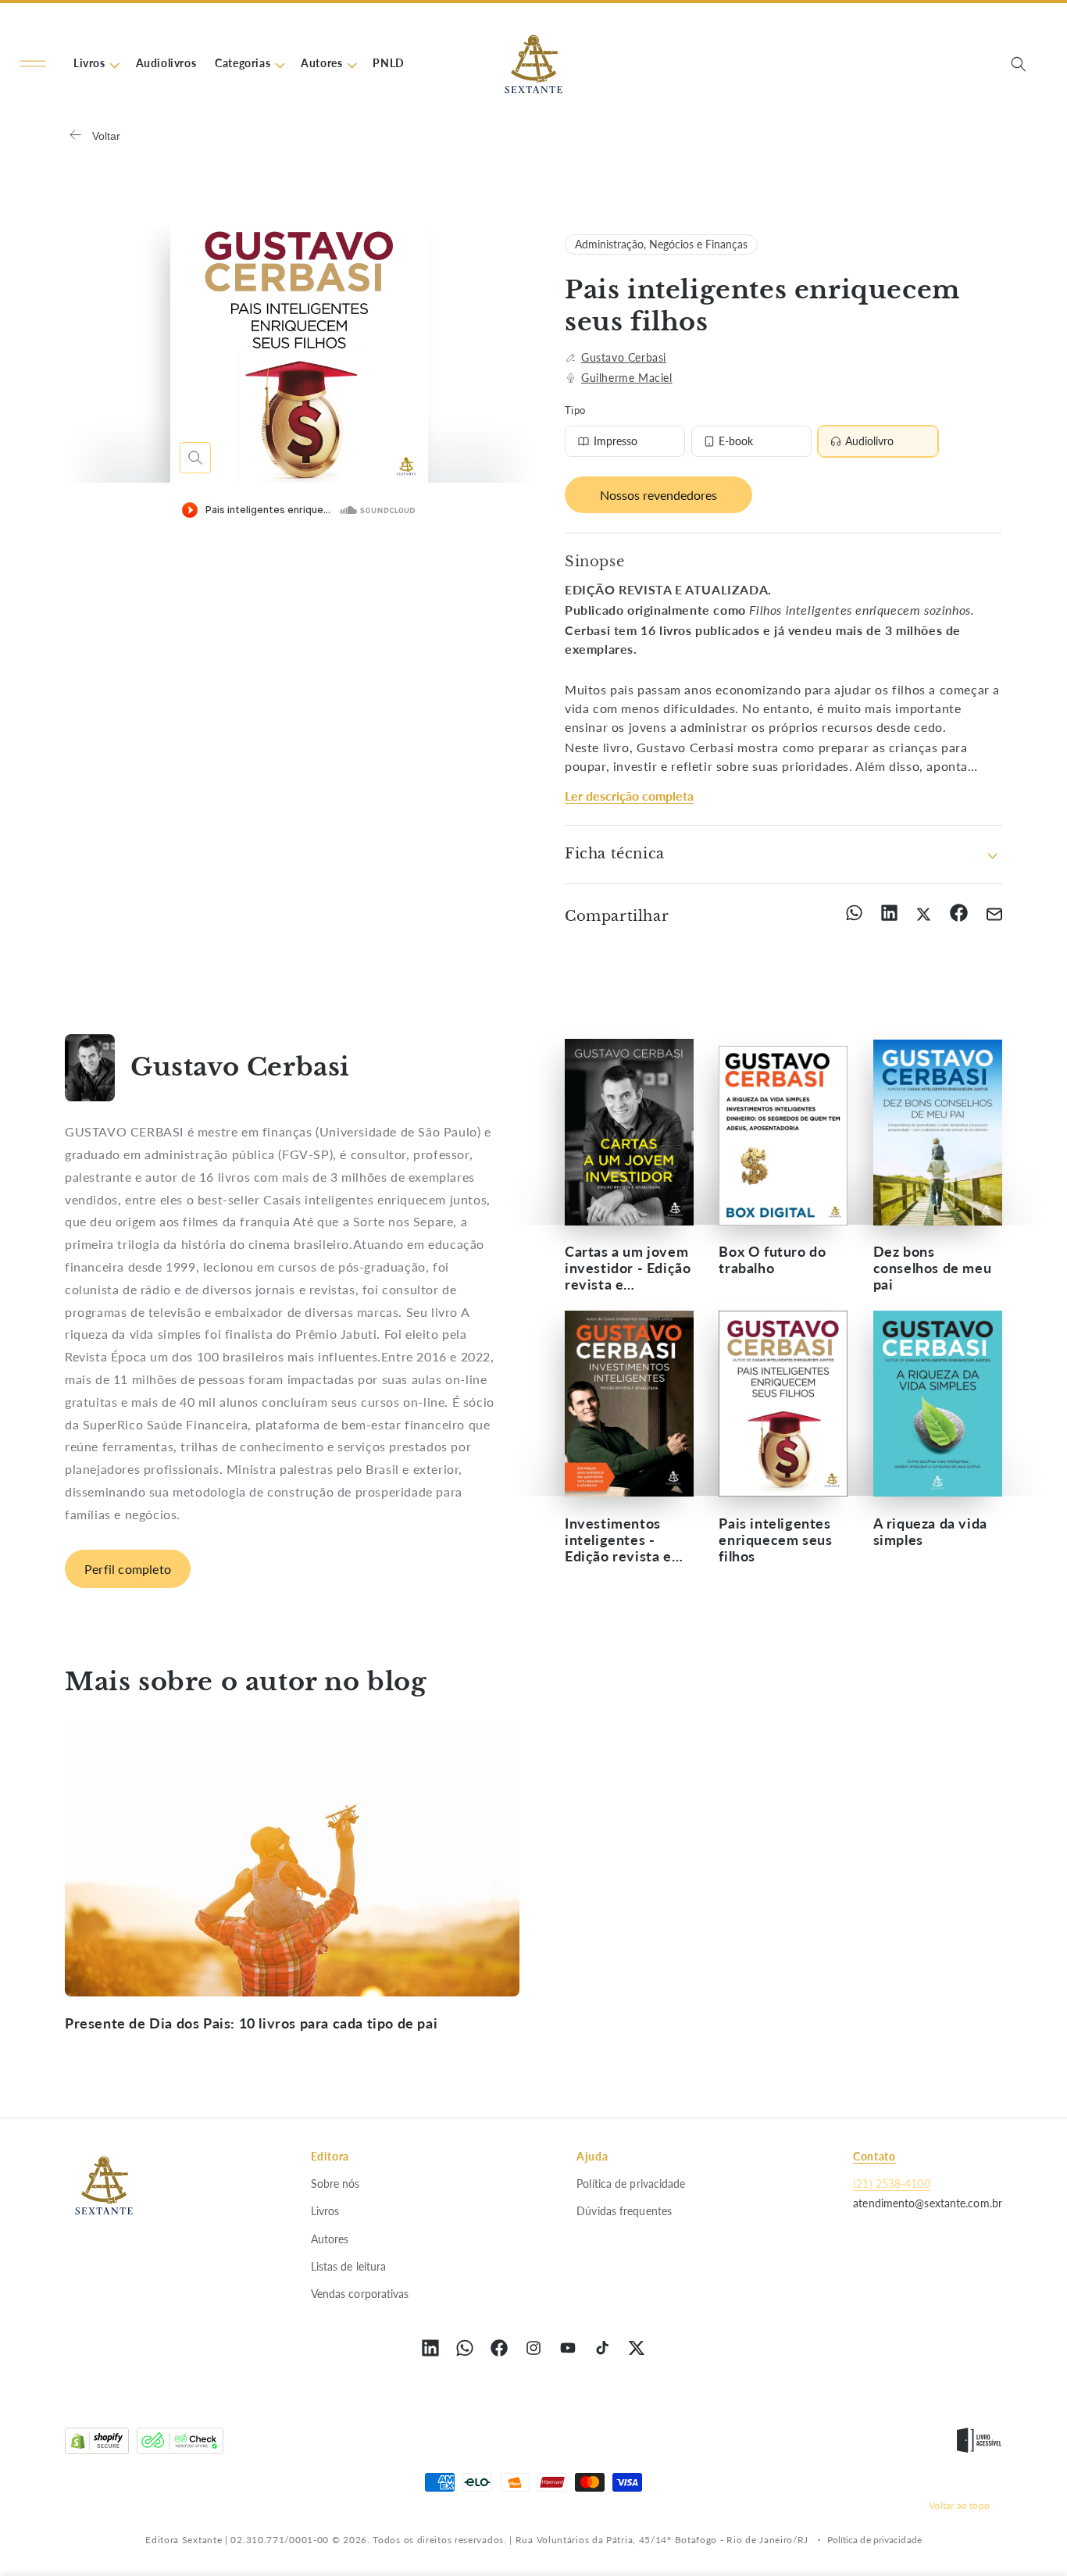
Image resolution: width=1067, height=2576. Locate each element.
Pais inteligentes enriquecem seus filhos (775, 1539)
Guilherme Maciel (627, 378)
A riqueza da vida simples (930, 1531)
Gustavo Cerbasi (624, 357)
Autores (330, 2238)
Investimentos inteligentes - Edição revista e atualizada (618, 1539)
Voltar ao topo (959, 2505)
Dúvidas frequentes (624, 2211)
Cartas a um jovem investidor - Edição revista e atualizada (628, 1269)
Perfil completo (128, 1569)
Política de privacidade (631, 2184)
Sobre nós (335, 2184)
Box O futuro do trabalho (772, 1261)
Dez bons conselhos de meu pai (933, 1269)
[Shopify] (97, 2444)
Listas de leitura (349, 2266)
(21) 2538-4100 (891, 2184)
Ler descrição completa (629, 796)
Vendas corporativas (360, 2294)
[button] (33, 64)
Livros (325, 2211)
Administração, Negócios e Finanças (661, 244)
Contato (874, 2156)
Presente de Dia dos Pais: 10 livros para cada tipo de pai (251, 2023)
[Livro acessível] (979, 2444)
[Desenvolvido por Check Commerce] (180, 2444)
